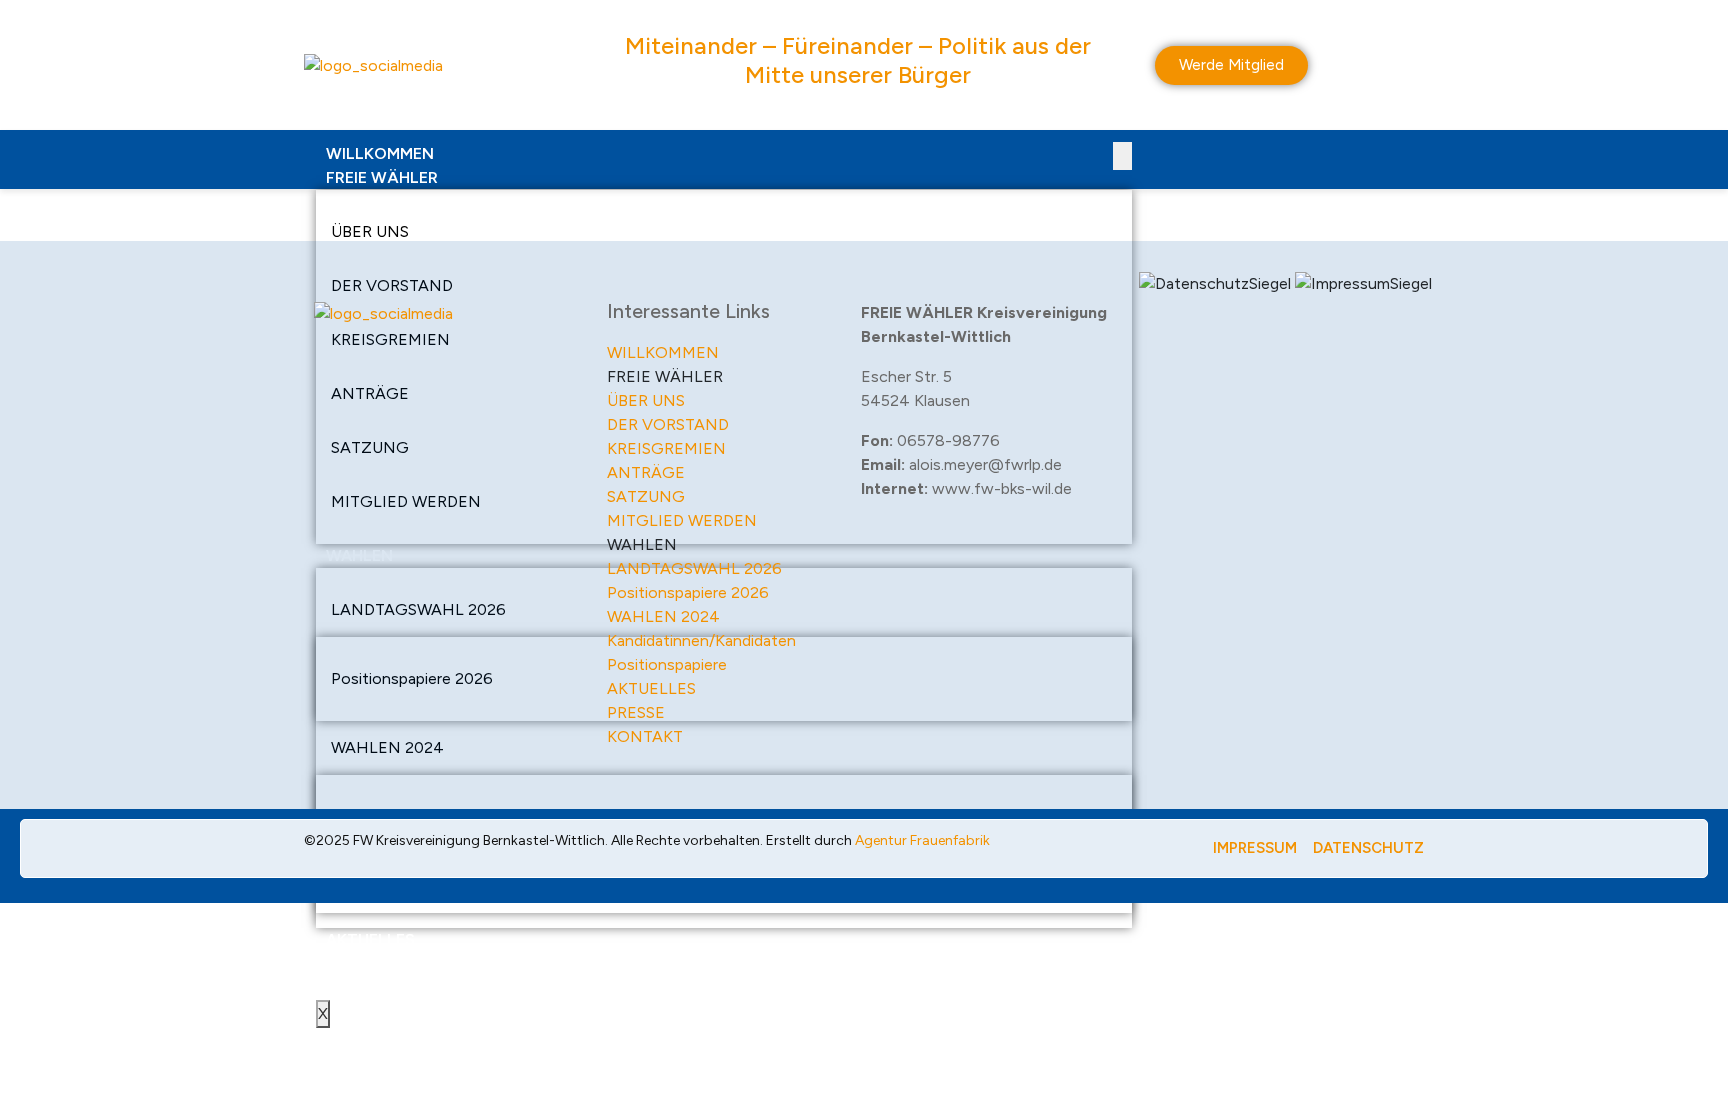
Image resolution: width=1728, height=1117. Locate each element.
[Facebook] (389, 371)
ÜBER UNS (370, 231)
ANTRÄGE (646, 472)
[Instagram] (444, 371)
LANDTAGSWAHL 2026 (694, 568)
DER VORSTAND (668, 424)
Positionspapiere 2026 (688, 592)
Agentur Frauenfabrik (922, 840)
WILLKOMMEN (380, 153)
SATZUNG (646, 496)
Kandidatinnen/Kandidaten (701, 640)
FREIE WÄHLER (382, 177)
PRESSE (354, 963)
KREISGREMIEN (666, 448)
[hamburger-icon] (1122, 156)
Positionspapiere (667, 664)
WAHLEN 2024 (663, 616)
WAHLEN (642, 544)
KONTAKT (364, 987)
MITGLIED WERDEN (682, 520)
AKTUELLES (370, 939)
